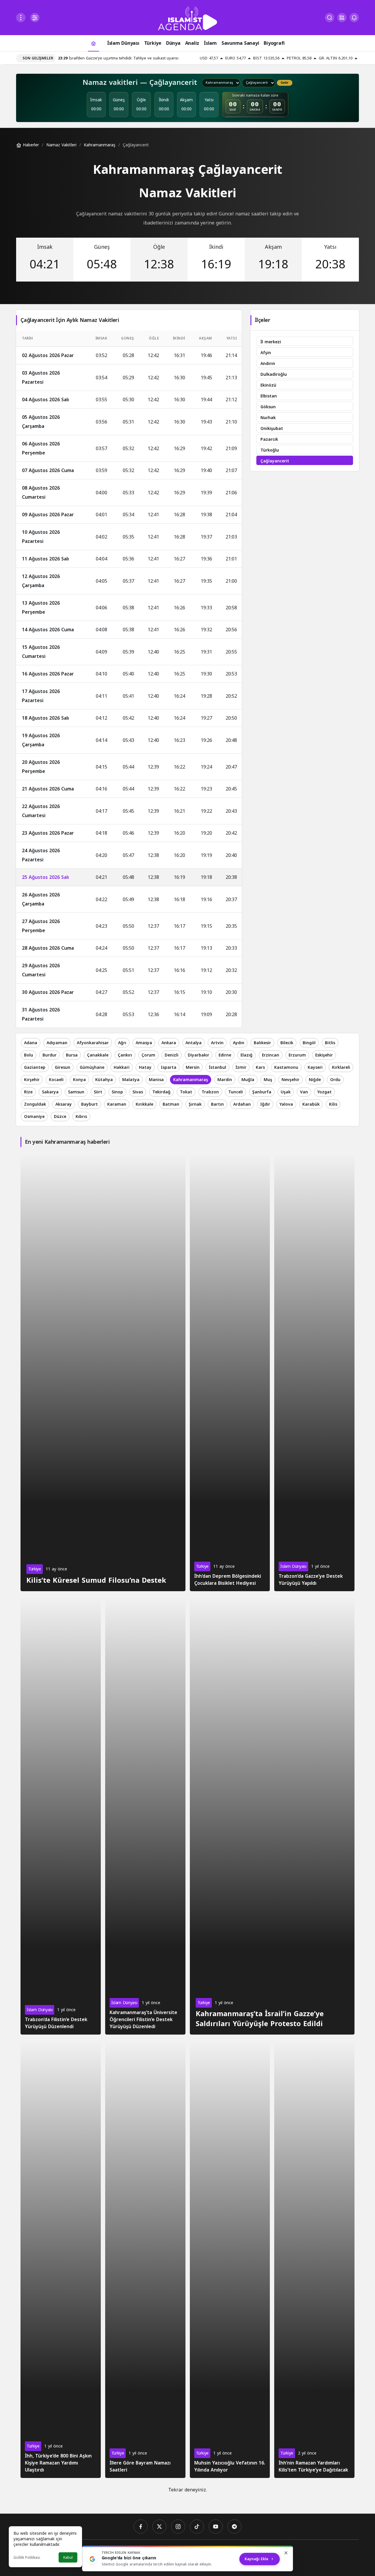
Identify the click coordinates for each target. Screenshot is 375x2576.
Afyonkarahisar (93, 1043)
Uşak (286, 1092)
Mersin (193, 1067)
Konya (79, 1080)
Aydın (239, 1043)
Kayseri (315, 1067)
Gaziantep (35, 1067)
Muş (268, 1080)
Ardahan (242, 1104)
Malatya (131, 1080)
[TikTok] (197, 2527)
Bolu (29, 1055)
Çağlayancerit (275, 461)
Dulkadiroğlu (274, 374)
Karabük (311, 1104)
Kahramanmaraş (191, 1080)
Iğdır (265, 1104)
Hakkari (122, 1067)
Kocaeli (56, 1080)
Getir (285, 83)
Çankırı (125, 1055)
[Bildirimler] (354, 18)
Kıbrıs (81, 1117)
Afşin (266, 353)
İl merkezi (271, 342)
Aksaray (64, 1104)
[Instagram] (178, 2527)
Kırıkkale (144, 1104)
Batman (171, 1104)
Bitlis (330, 1043)
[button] (342, 18)
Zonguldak (35, 1104)
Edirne (225, 1055)
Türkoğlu (270, 450)
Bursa (72, 1055)
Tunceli (236, 1092)
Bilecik (287, 1043)
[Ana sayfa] (93, 43)
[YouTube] (216, 2527)
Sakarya (50, 1092)
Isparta (169, 1067)
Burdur (50, 1055)
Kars (260, 1067)
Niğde (315, 1080)
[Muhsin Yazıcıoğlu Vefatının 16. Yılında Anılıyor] (230, 2258)
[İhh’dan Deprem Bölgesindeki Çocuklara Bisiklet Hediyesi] (230, 1372)
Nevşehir (290, 1080)
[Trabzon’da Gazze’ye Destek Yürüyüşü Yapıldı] (314, 1372)
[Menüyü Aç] (21, 18)
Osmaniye (34, 1117)
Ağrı (122, 1043)
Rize (28, 1092)
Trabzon (210, 1092)
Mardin (225, 1080)
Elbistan (269, 396)
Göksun (268, 407)
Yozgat (324, 1092)
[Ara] (330, 18)
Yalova (286, 1104)
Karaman (117, 1104)
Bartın (217, 1104)
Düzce (60, 1117)
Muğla (248, 1080)
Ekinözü (268, 385)
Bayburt (90, 1104)
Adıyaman (57, 1043)
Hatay (145, 1067)
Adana (31, 1043)
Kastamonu (286, 1067)
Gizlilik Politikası (27, 2558)
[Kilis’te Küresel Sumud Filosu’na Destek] (103, 1372)
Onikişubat (272, 429)
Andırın (268, 364)
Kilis (333, 1104)
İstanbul (218, 1067)
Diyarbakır (198, 1055)
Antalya (194, 1043)
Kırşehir (32, 1080)
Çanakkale (98, 1055)
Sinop (117, 1092)
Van (304, 1092)
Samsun (76, 1092)
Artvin (217, 1043)
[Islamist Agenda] (187, 18)
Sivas (138, 1092)
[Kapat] (286, 2553)
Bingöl (309, 1043)
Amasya (144, 1043)
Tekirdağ (161, 1092)
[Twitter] (159, 2527)
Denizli (172, 1055)
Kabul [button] (68, 2558)
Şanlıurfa (262, 1092)
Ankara (169, 1043)
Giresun (63, 1067)
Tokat (186, 1092)
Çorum (148, 1055)
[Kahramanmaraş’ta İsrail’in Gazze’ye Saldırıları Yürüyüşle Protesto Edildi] (272, 1815)
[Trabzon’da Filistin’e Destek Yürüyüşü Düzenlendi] (61, 1815)
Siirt (98, 1092)
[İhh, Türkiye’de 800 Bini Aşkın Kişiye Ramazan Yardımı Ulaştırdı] (61, 2258)
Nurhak (268, 418)
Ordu (335, 1080)
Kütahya (104, 1080)
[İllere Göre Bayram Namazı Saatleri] (145, 2258)
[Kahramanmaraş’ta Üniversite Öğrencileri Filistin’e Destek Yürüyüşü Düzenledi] (145, 1815)
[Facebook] (141, 2527)
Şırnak (195, 1104)
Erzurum (297, 1055)
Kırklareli (341, 1067)
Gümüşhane (92, 1067)
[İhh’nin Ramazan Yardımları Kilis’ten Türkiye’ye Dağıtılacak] (314, 2258)
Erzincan (271, 1055)
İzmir (241, 1067)
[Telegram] (234, 2527)
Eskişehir (324, 1055)
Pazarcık (269, 439)
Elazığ (247, 1055)
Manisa (156, 1080)
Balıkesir (262, 1043)
